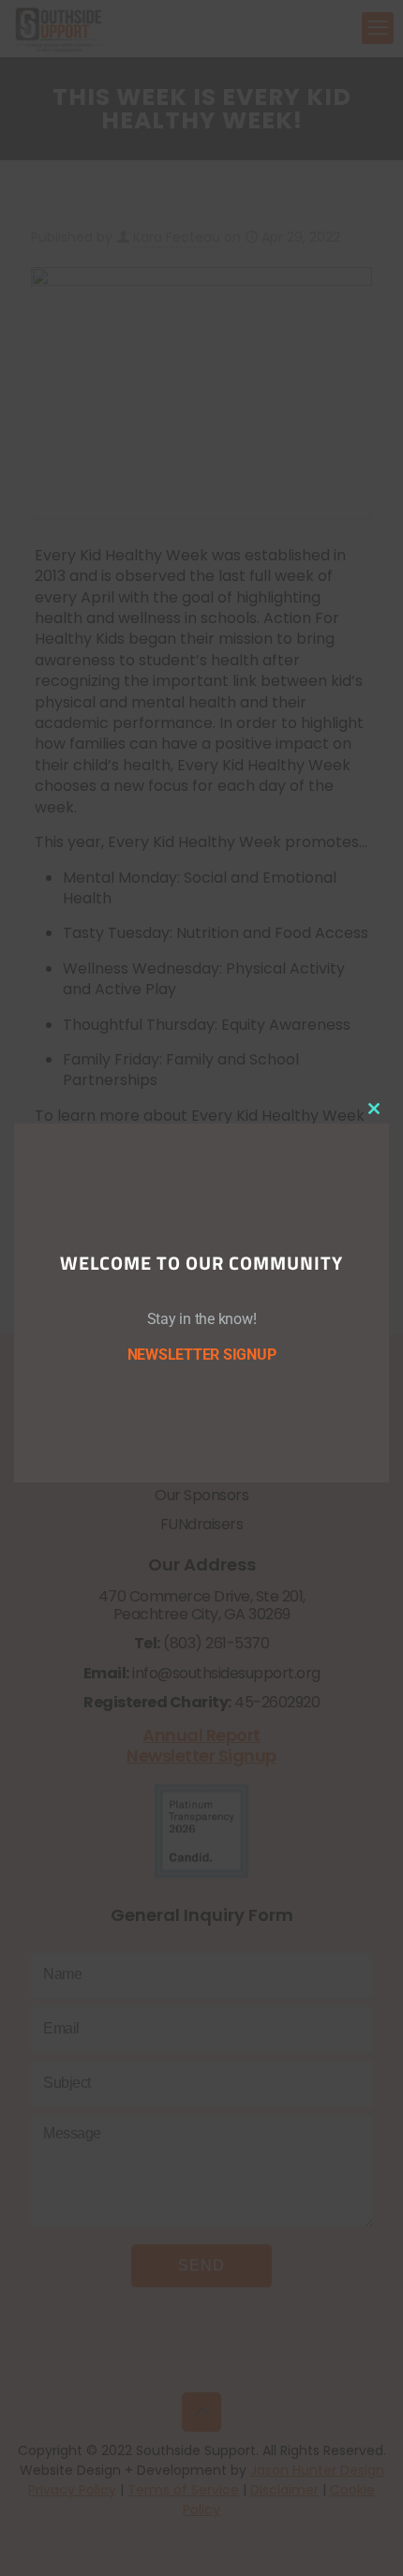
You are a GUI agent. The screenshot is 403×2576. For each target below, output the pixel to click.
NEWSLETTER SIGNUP (202, 1355)
